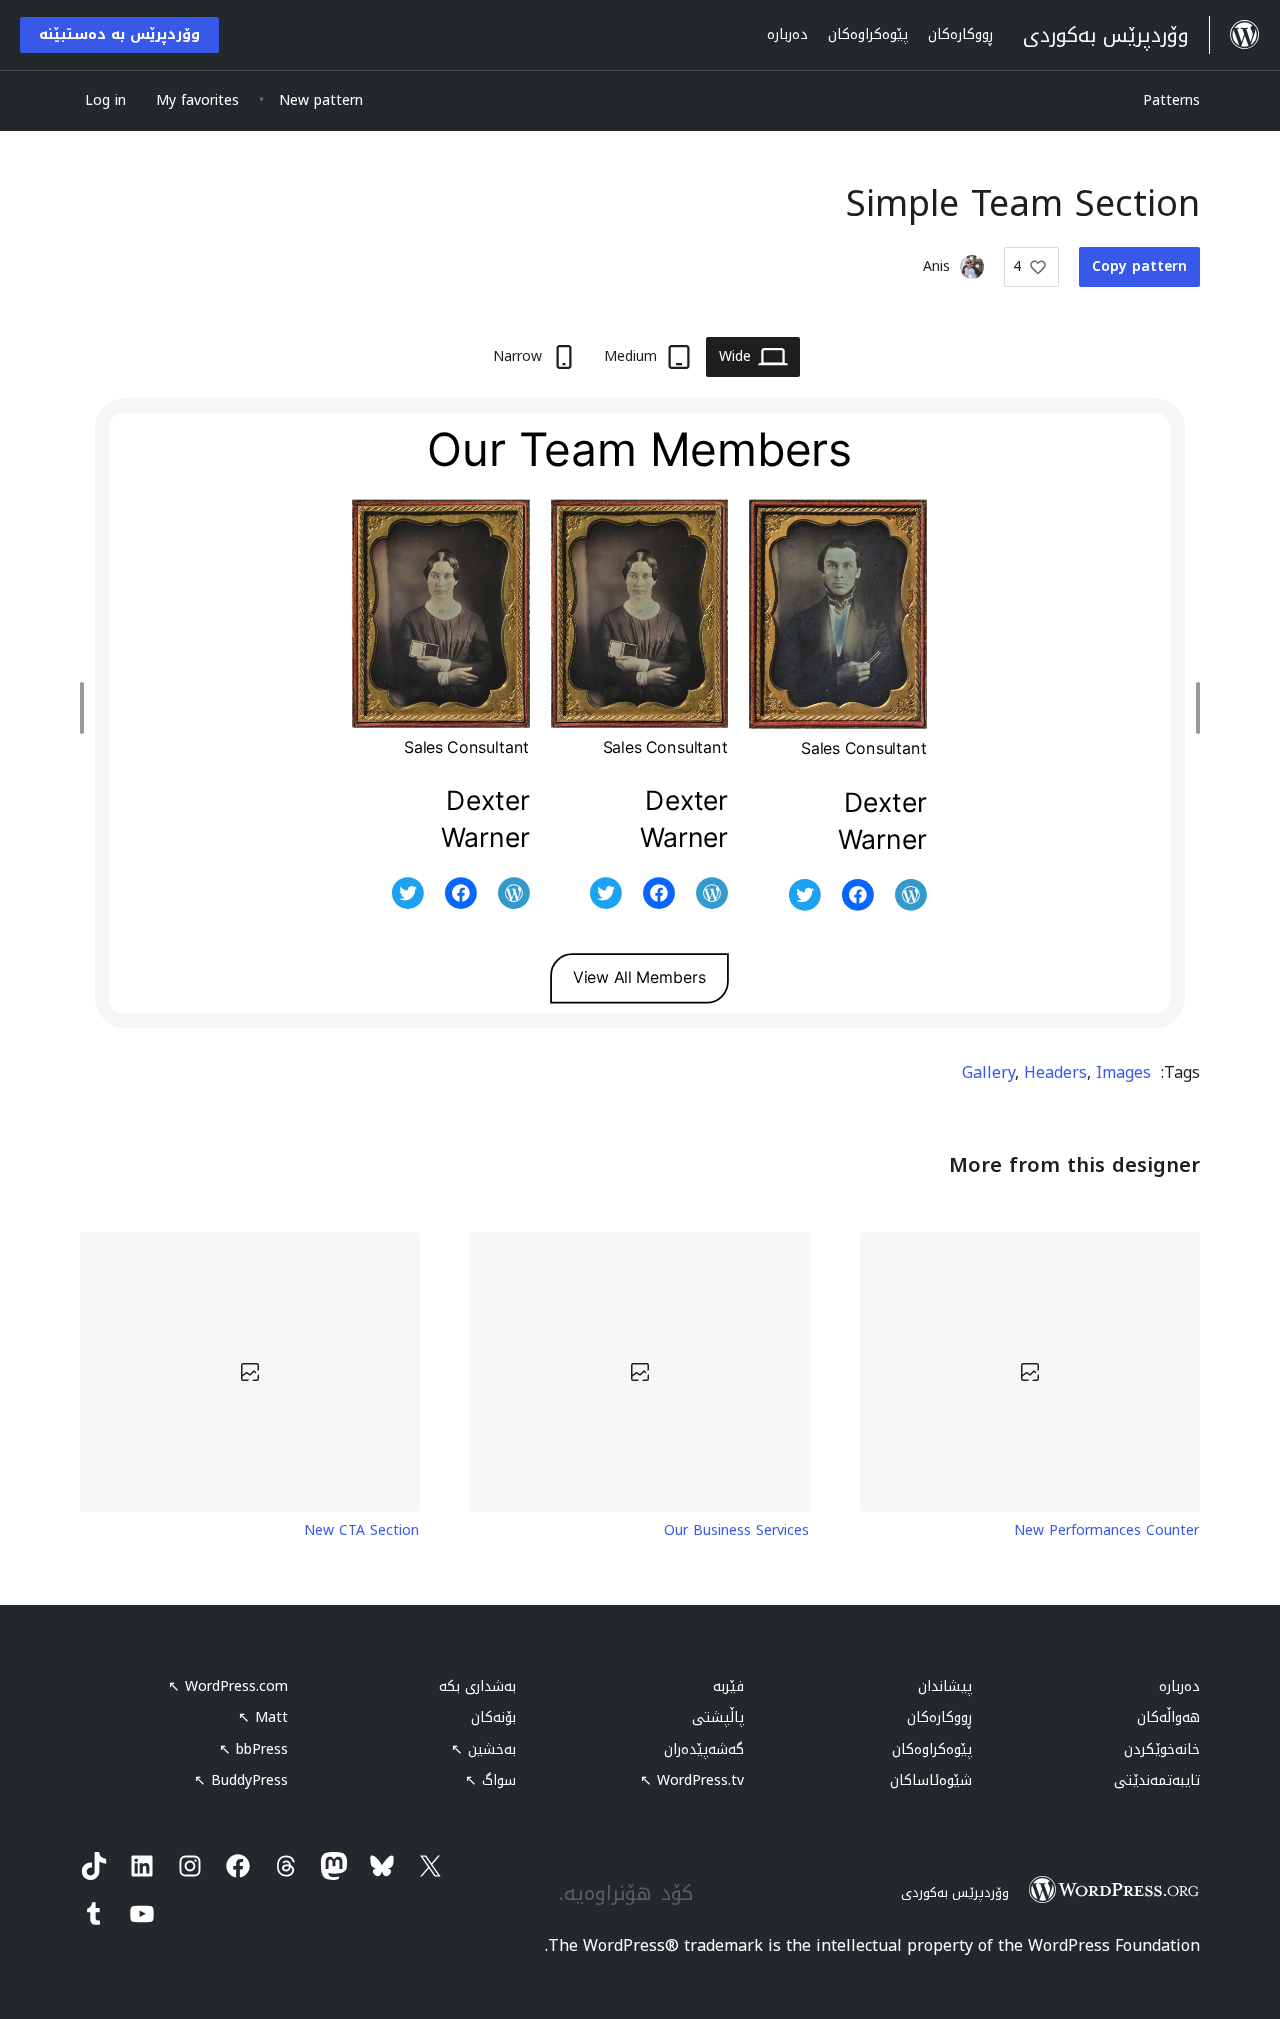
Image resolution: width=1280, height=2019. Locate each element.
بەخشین (483, 1749)
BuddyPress (241, 1780)
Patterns (1171, 100)
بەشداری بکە (477, 1686)
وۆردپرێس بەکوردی (955, 1892)
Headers (1055, 1072)
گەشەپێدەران (704, 1749)
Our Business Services (736, 1531)
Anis (936, 266)
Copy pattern (1139, 266)
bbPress (253, 1749)
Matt (263, 1717)
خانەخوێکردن (1162, 1749)
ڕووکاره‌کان (939, 1717)
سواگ (490, 1780)
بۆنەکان (493, 1717)
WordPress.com (228, 1686)
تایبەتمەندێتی (1157, 1780)
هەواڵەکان (1168, 1717)
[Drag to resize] (1193, 708)
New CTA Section (361, 1531)
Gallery (988, 1072)
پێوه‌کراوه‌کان (932, 1749)
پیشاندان (945, 1686)
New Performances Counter (1106, 1531)
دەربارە (1179, 1686)
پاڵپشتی (718, 1717)
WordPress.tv (692, 1780)
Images (1123, 1072)
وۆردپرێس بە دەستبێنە (119, 34)
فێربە (728, 1686)
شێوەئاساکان (931, 1780)
